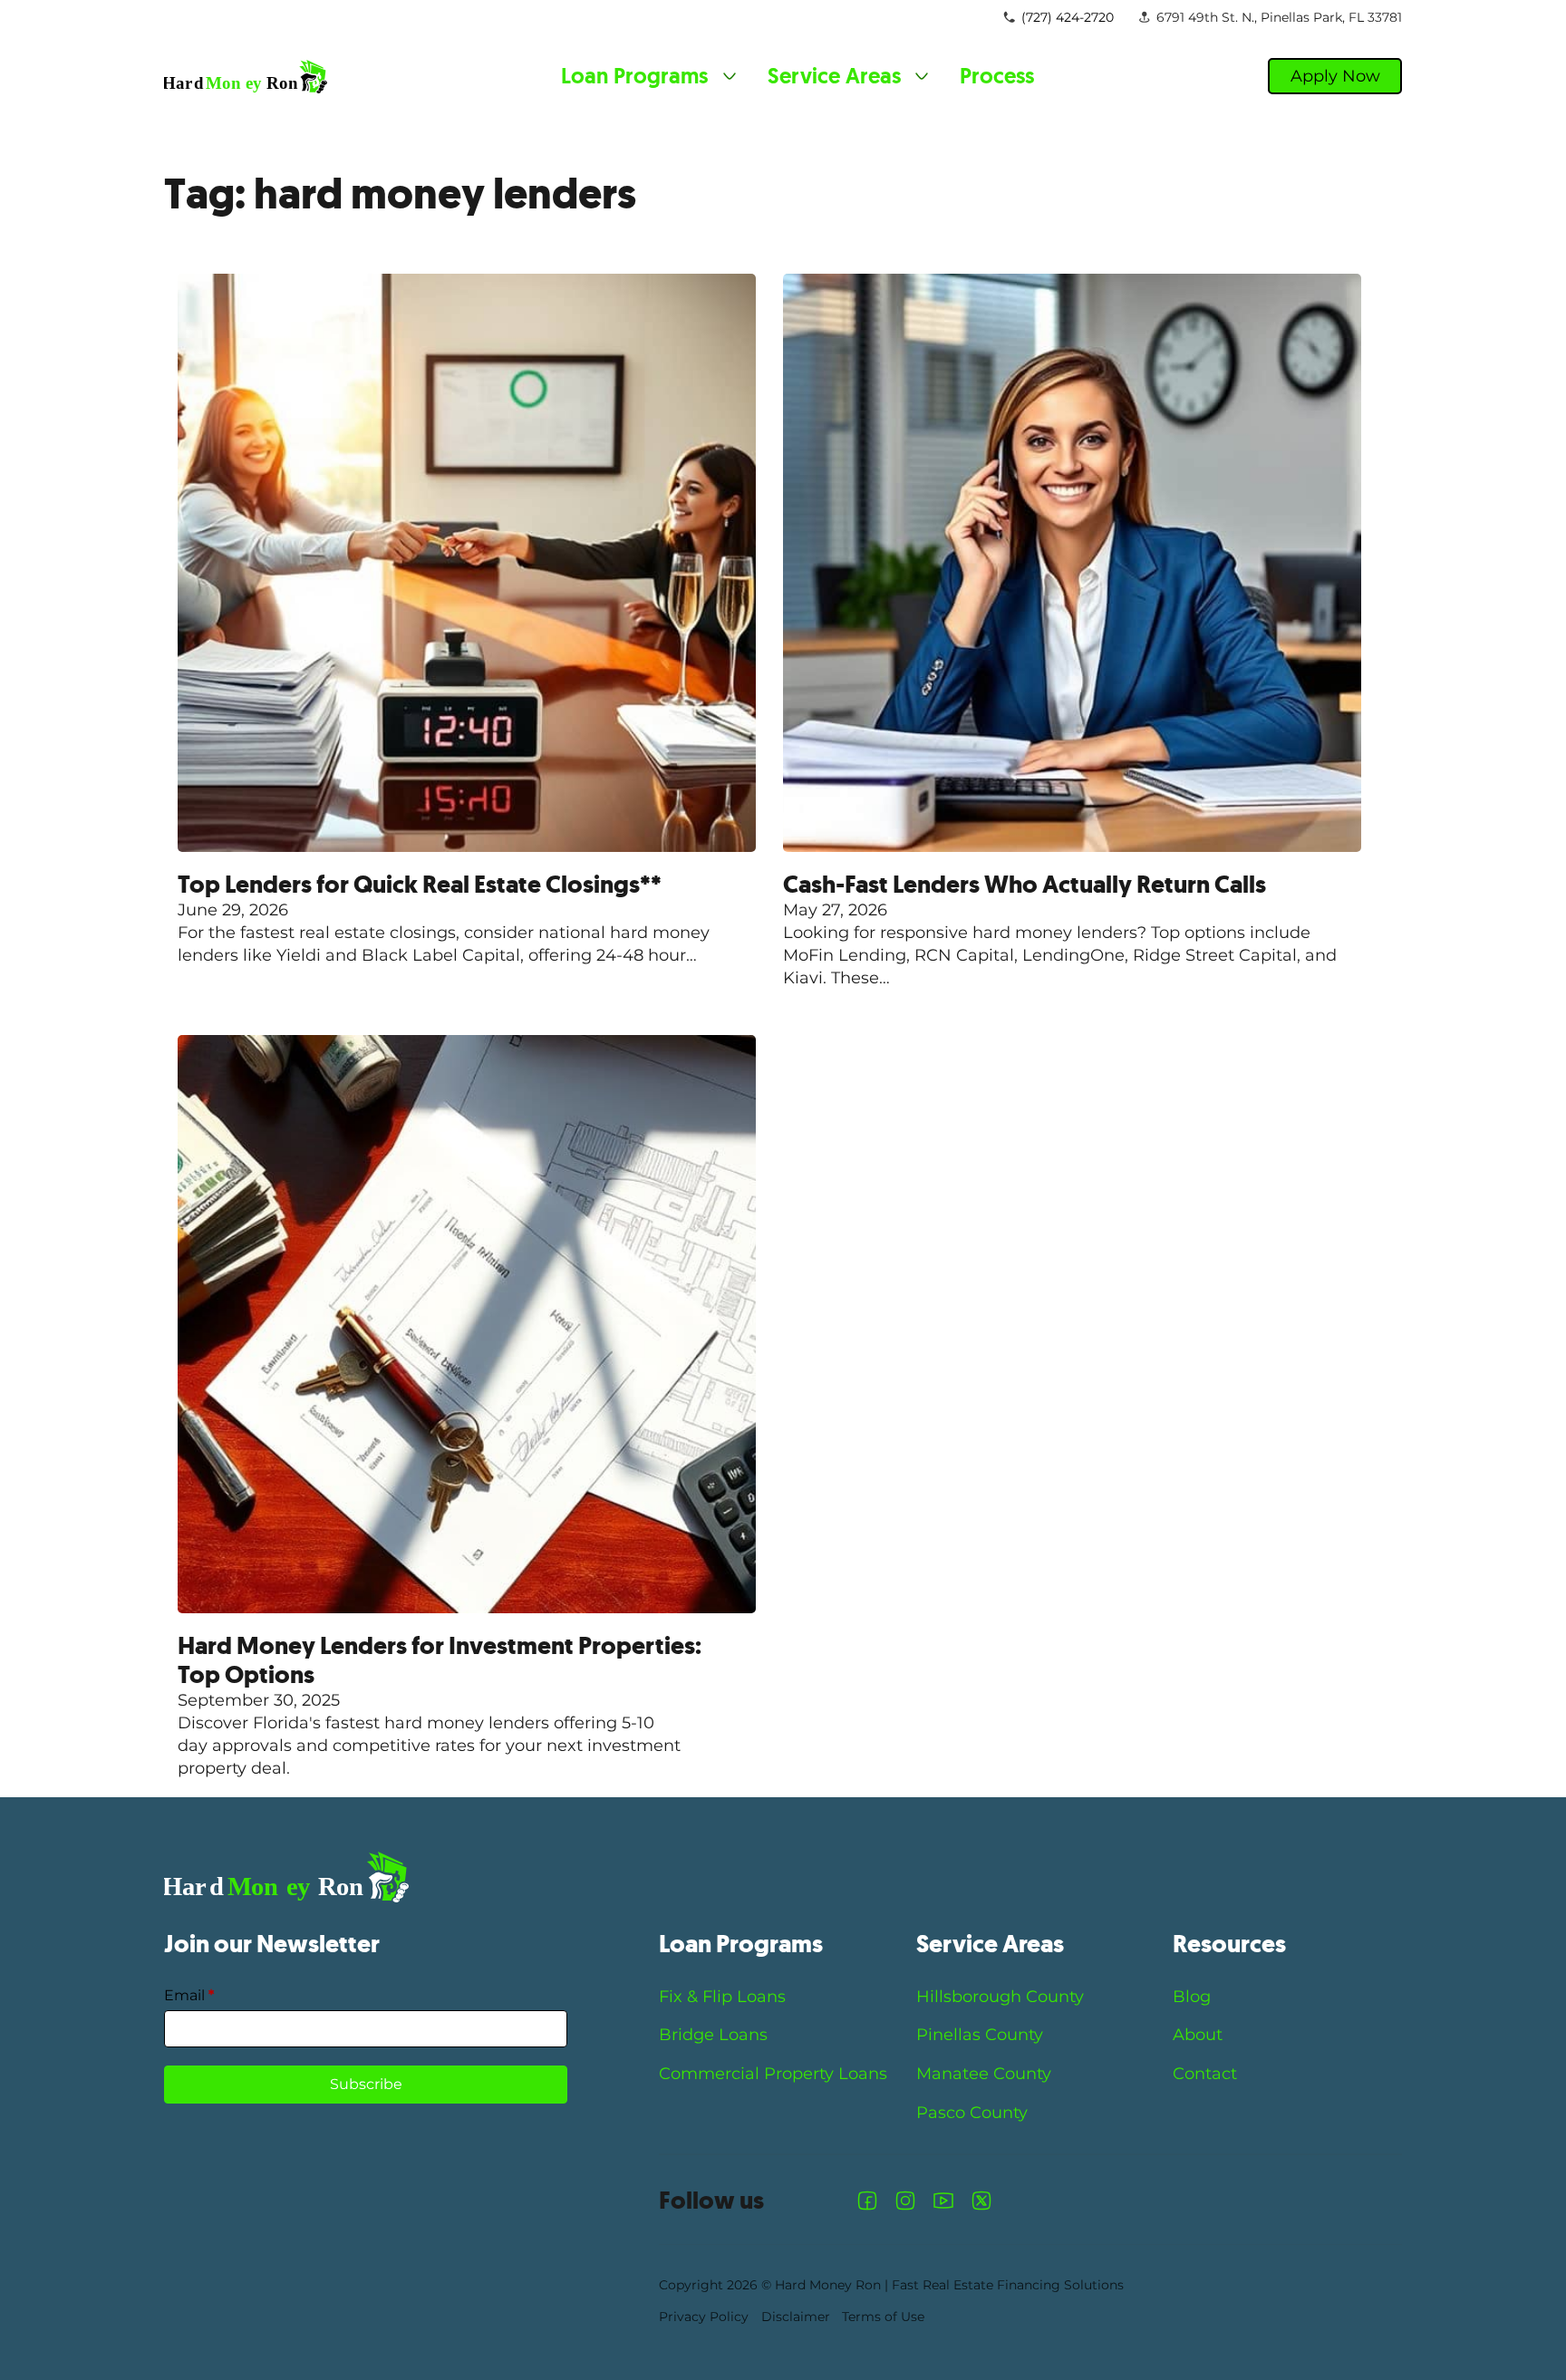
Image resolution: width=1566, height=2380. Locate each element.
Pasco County (972, 2113)
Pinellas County (980, 2035)
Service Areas (834, 76)
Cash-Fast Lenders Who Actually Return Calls (1025, 885)
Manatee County (984, 2074)
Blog (1192, 1997)
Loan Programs (634, 76)
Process (997, 76)
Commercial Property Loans (773, 2074)
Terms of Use (883, 2317)
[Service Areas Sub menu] (922, 76)
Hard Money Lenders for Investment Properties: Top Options (440, 1660)
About (1198, 2035)
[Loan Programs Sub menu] (730, 76)
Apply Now (1335, 76)
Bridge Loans (713, 2035)
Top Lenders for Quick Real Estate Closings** (420, 885)
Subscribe (366, 2084)
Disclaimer (796, 2317)
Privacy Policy (704, 2317)
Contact (1205, 2074)
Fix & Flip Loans (722, 1997)
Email (189, 1995)
